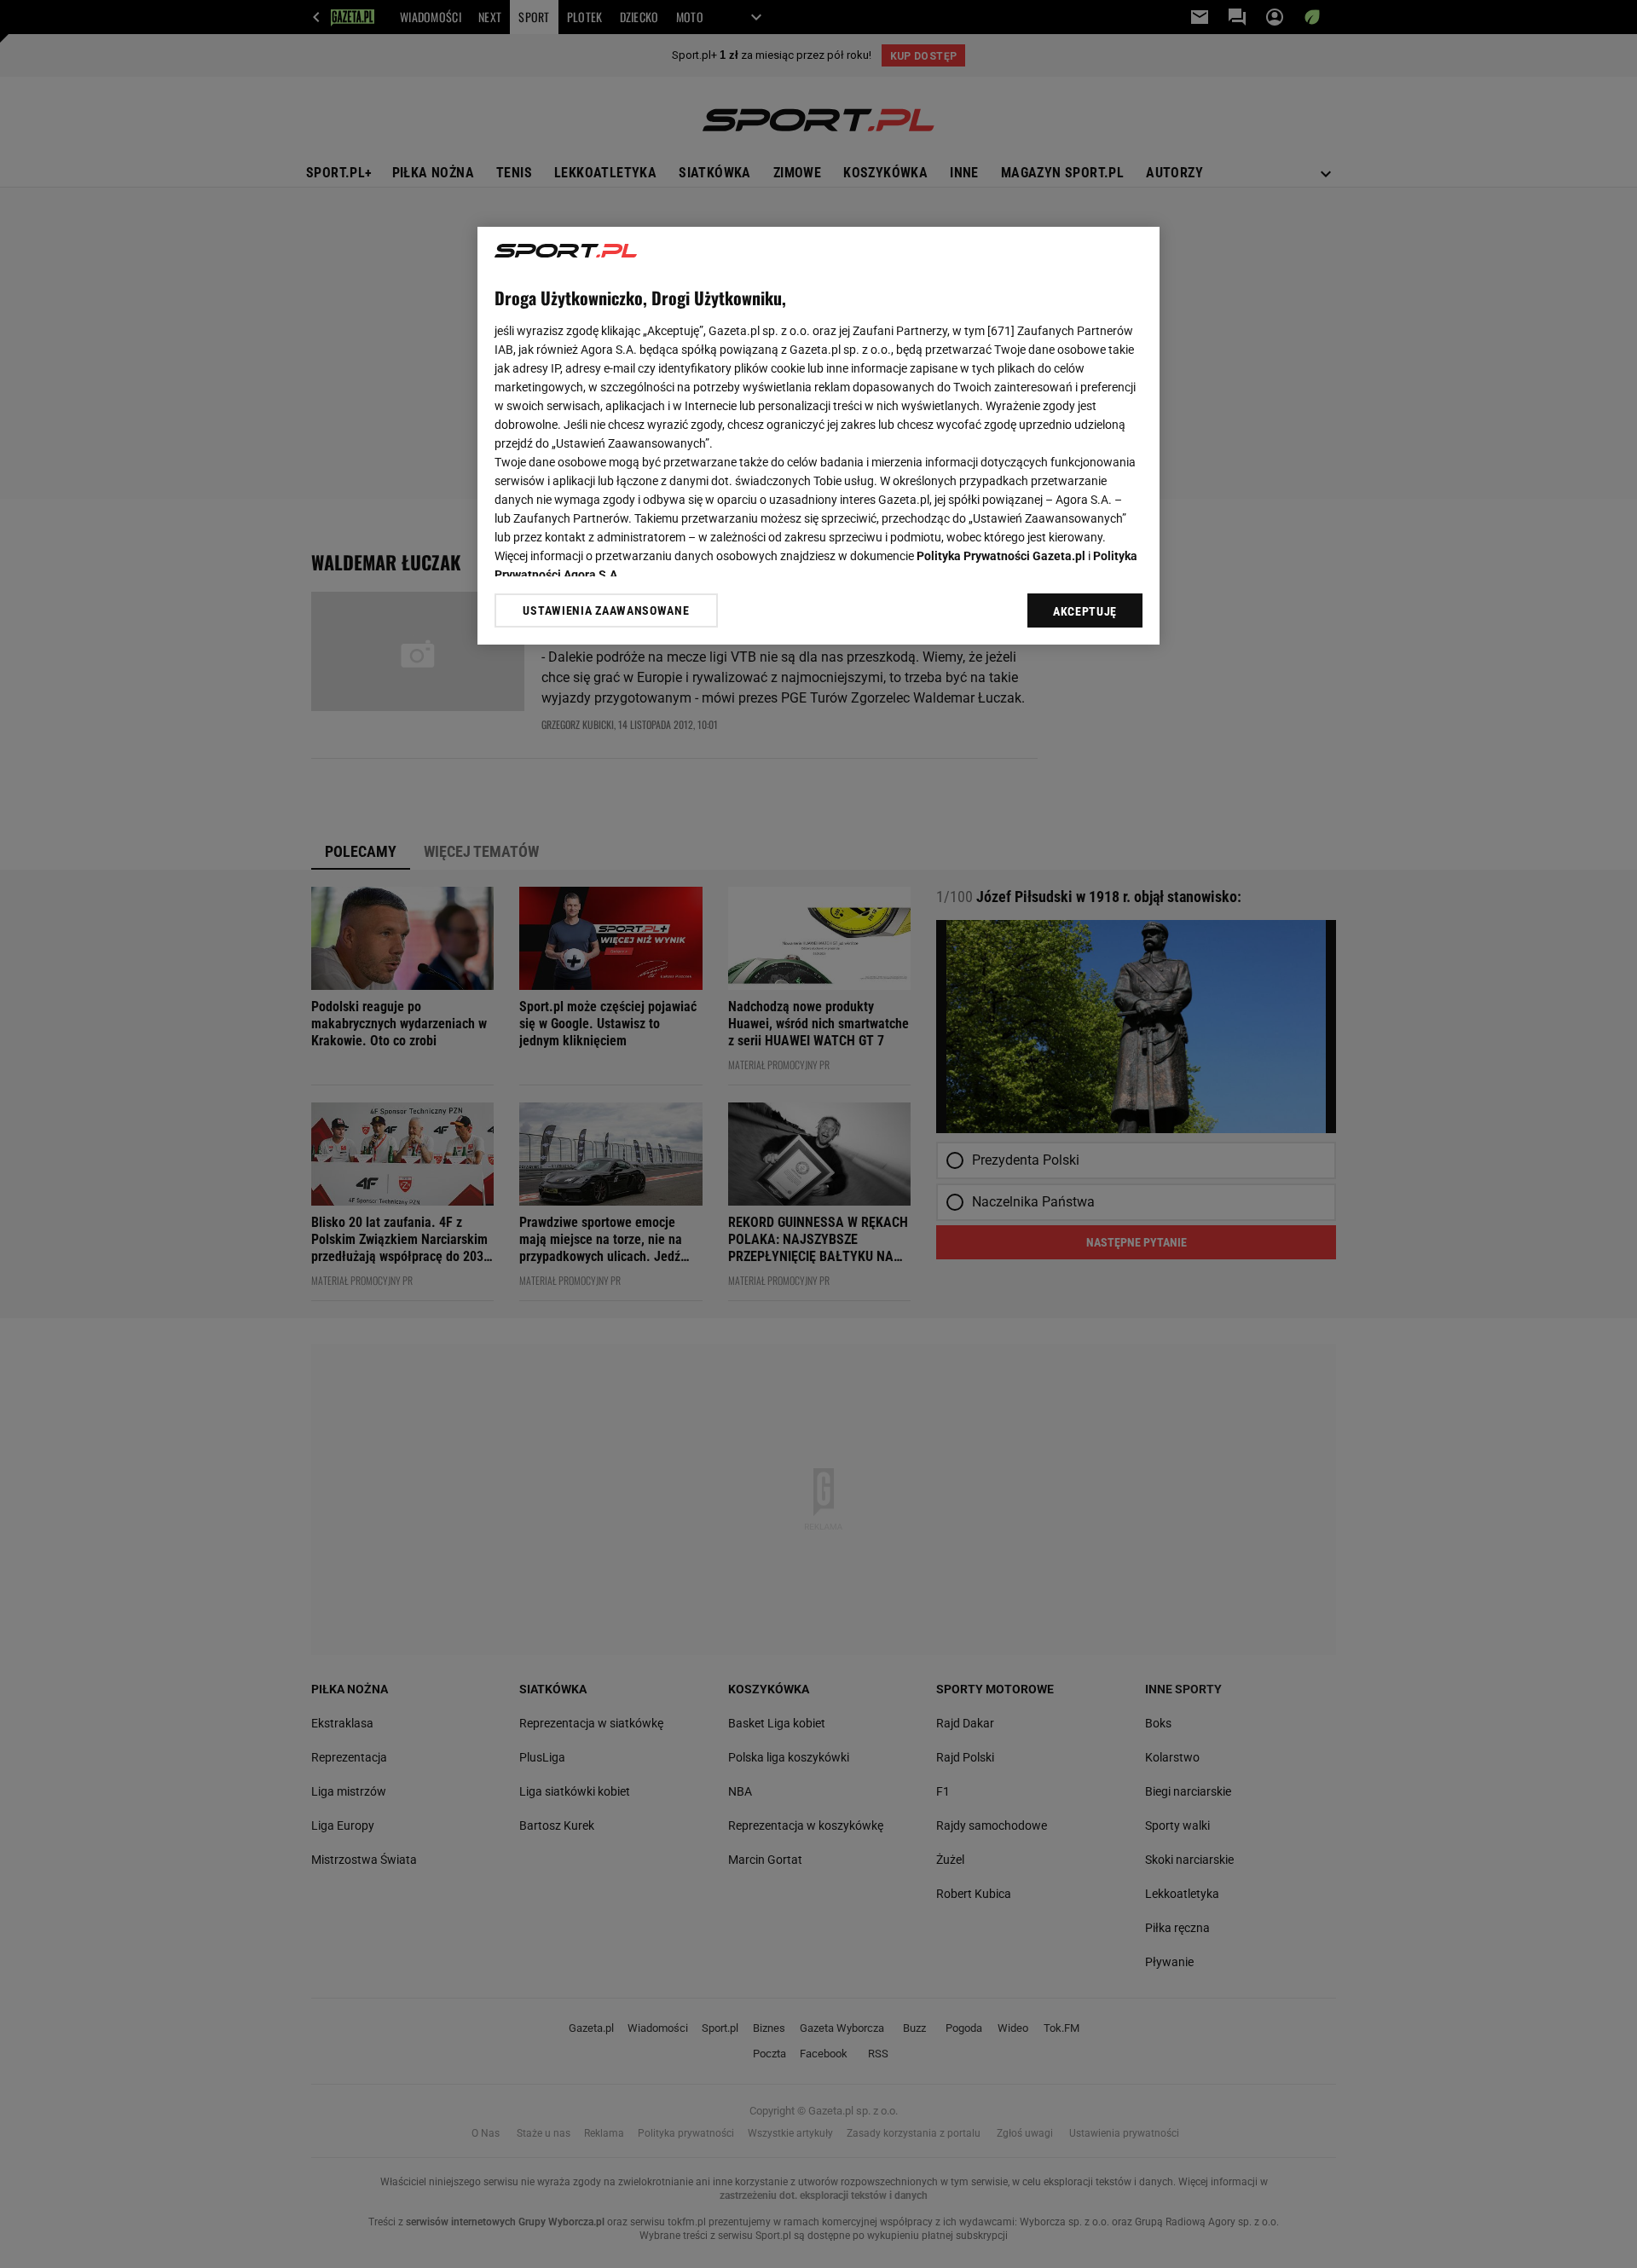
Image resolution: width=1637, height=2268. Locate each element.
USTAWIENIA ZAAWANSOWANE (606, 610)
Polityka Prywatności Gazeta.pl (1001, 556)
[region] (818, 436)
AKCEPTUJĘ (1085, 611)
